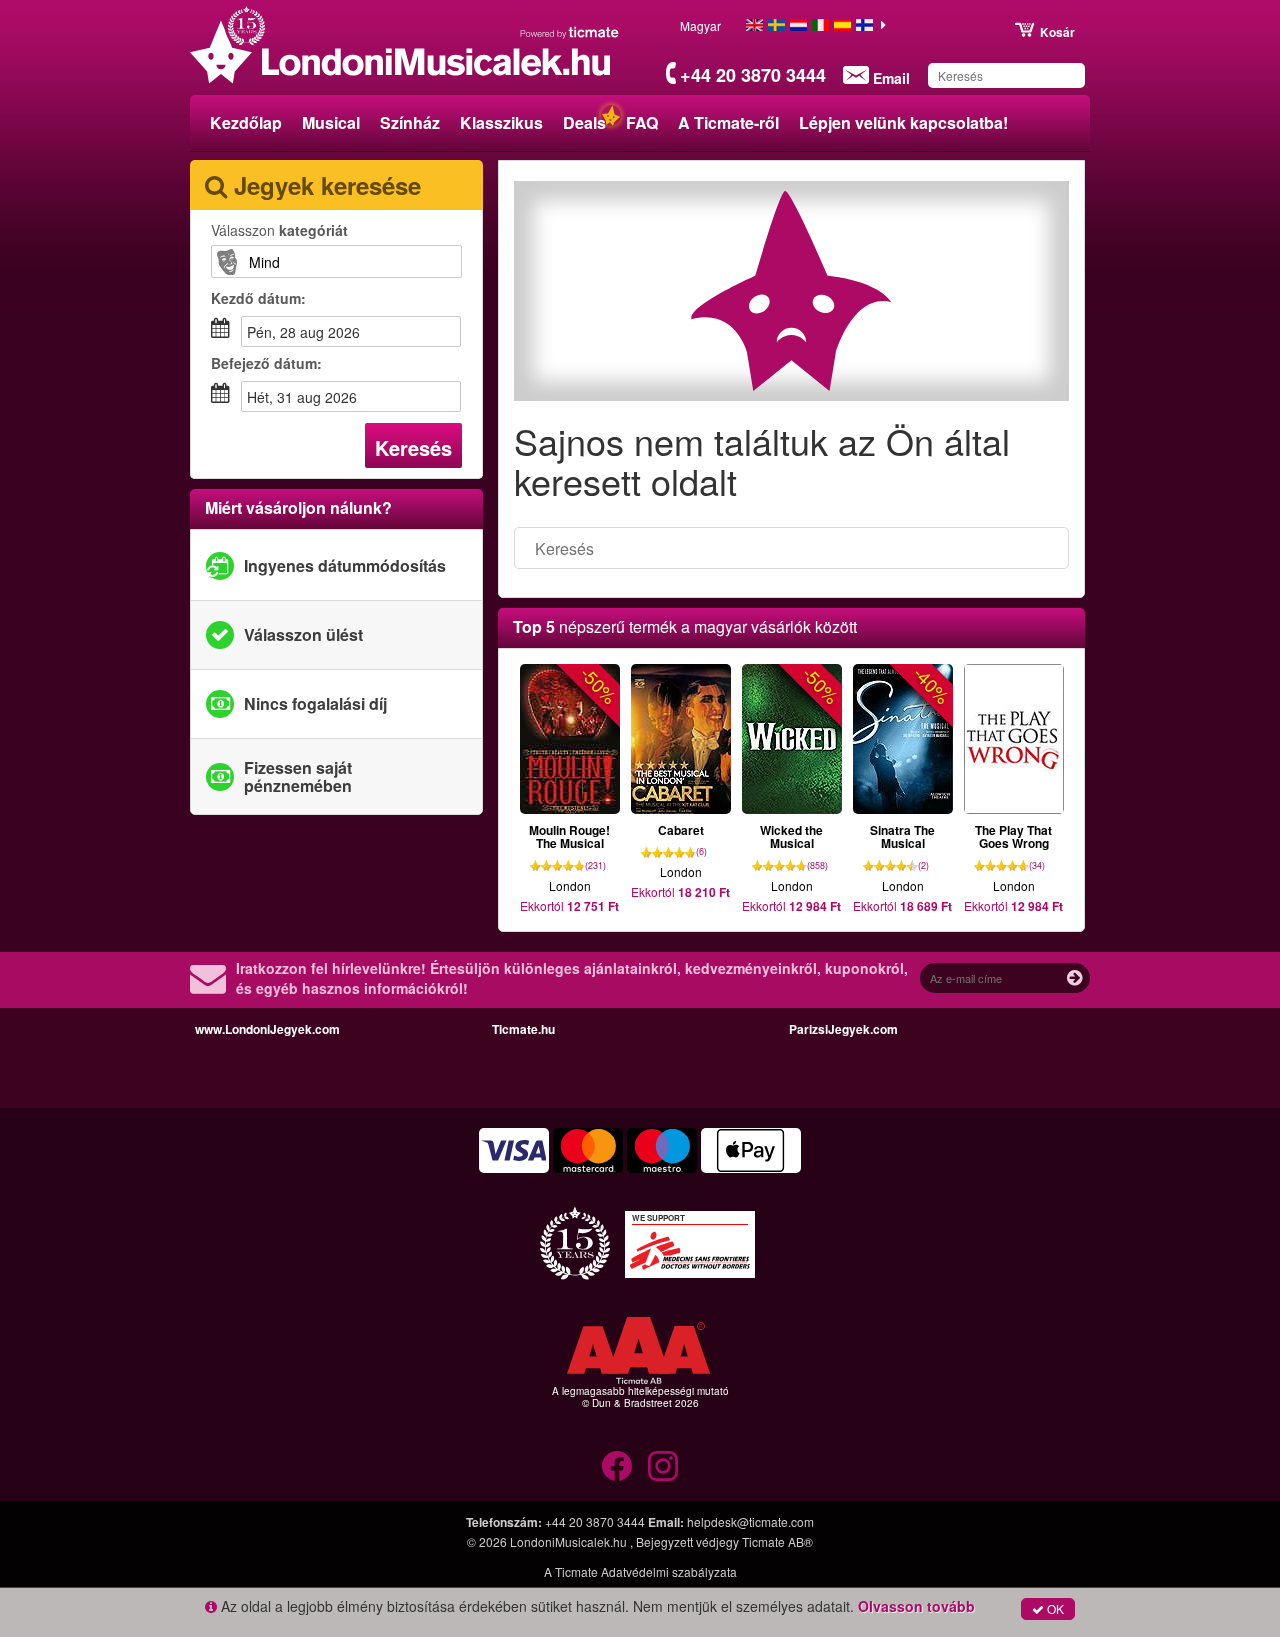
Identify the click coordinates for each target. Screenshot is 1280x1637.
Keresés (413, 447)
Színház (410, 122)
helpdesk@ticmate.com (750, 1521)
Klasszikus (501, 122)
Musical (331, 122)
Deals (584, 122)
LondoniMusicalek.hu (570, 1541)
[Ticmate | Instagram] (663, 1466)
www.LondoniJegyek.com (267, 1029)
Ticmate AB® (777, 1541)
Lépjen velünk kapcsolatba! (903, 122)
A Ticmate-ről (728, 122)
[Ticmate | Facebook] (617, 1466)
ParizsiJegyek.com (843, 1029)
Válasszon (279, 230)
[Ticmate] (570, 32)
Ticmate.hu (523, 1029)
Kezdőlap (246, 122)
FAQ (642, 122)
